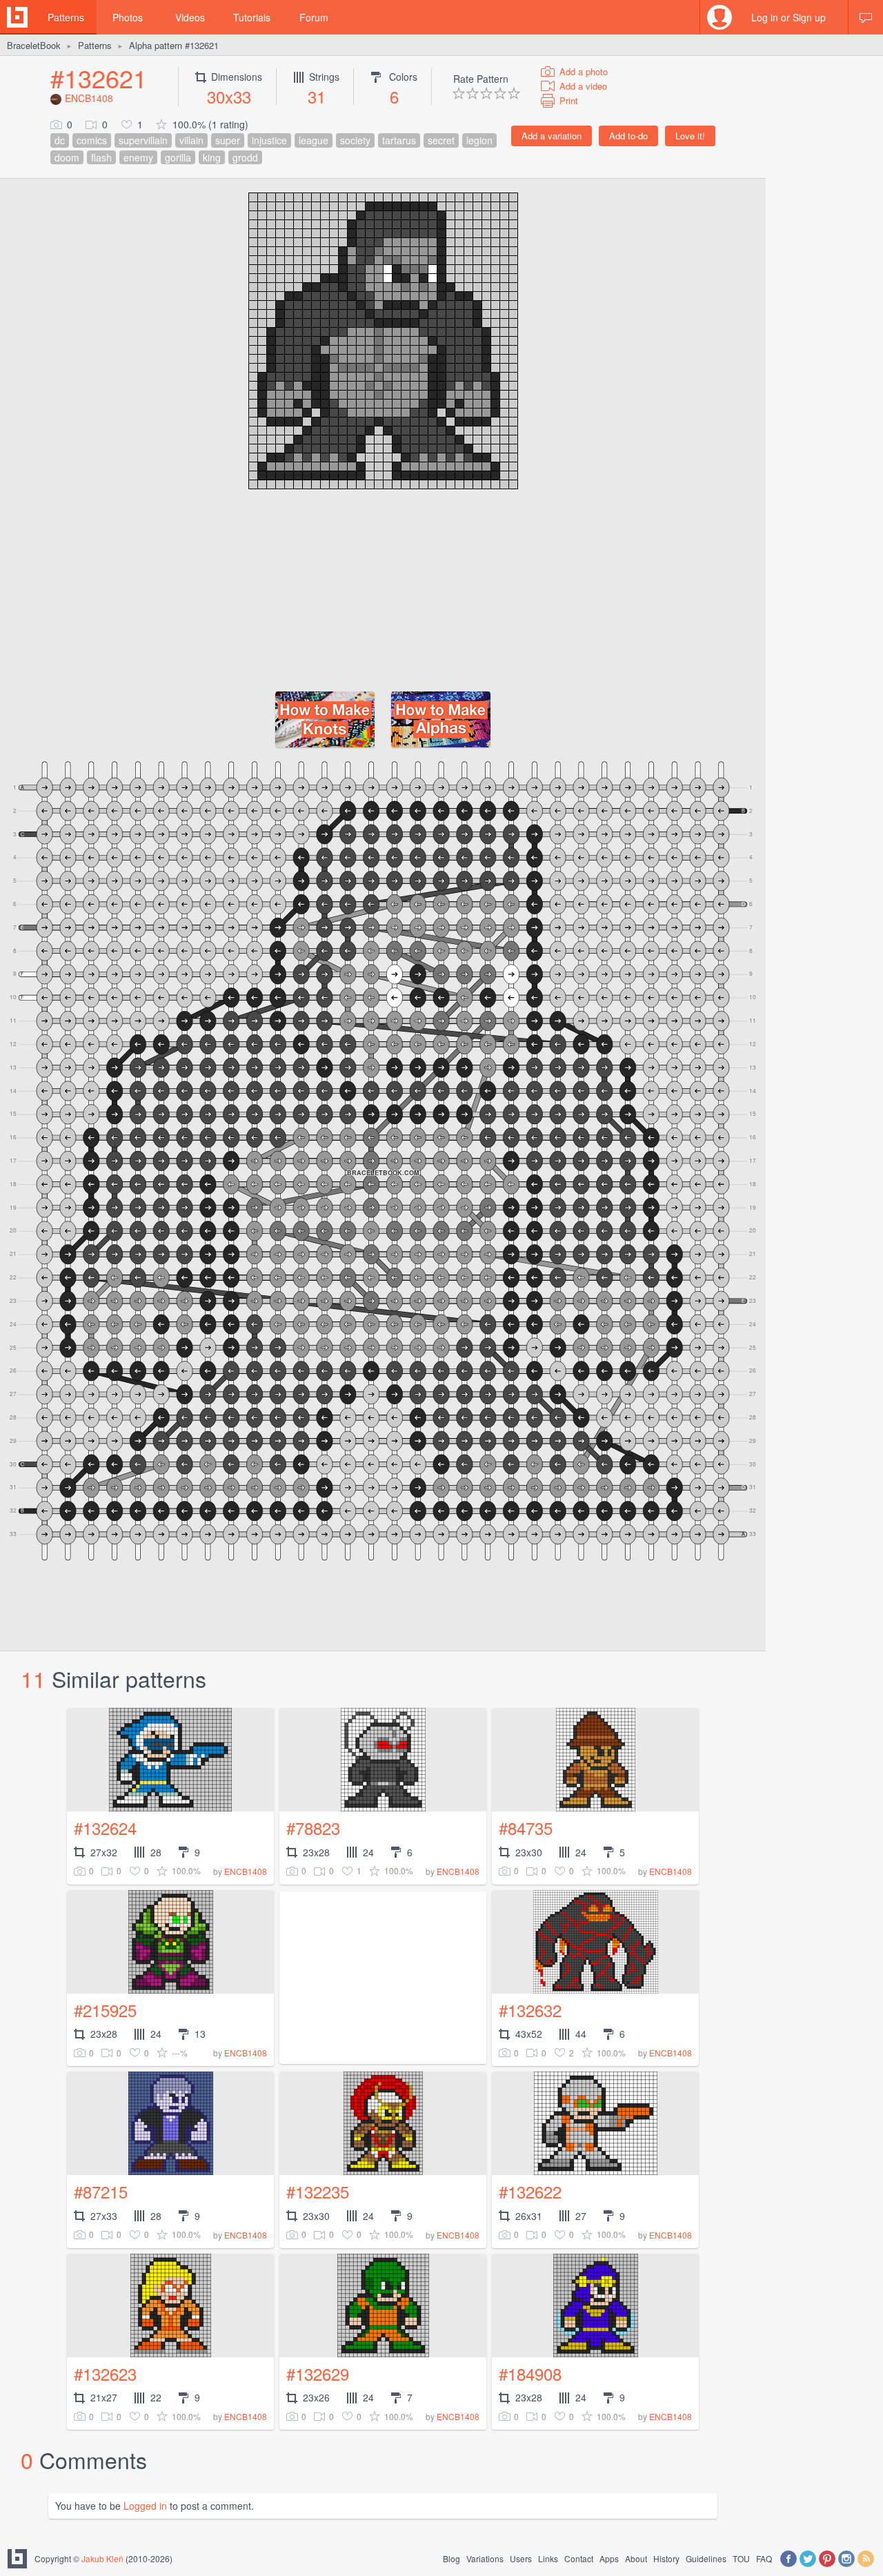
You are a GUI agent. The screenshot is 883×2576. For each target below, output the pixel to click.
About (636, 2558)
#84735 (526, 1828)
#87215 (101, 2191)
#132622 (530, 2191)
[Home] (17, 17)
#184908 (530, 2373)
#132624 (105, 1828)
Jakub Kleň (102, 2558)
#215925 (105, 2010)
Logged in (145, 2506)
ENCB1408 (89, 98)
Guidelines (706, 2558)
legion (479, 140)
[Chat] (866, 17)
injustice (269, 140)
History (666, 2558)
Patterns (66, 17)
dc (60, 140)
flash (101, 157)
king (212, 157)
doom (67, 157)
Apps (609, 2558)
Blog (452, 2558)
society (355, 140)
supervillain (143, 140)
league (314, 140)
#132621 (99, 78)
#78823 (313, 1828)
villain (191, 140)
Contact (579, 2558)
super (228, 140)
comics (92, 140)
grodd (245, 157)
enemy (138, 157)
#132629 (318, 2373)
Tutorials (252, 17)
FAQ (764, 2558)
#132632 (530, 2010)
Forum (314, 17)
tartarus (399, 140)
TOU (741, 2558)
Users (521, 2558)
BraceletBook (34, 45)
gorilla (178, 157)
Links (548, 2558)
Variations (485, 2558)
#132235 (318, 2191)
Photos (128, 17)
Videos (190, 17)
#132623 (105, 2373)
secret (441, 140)
